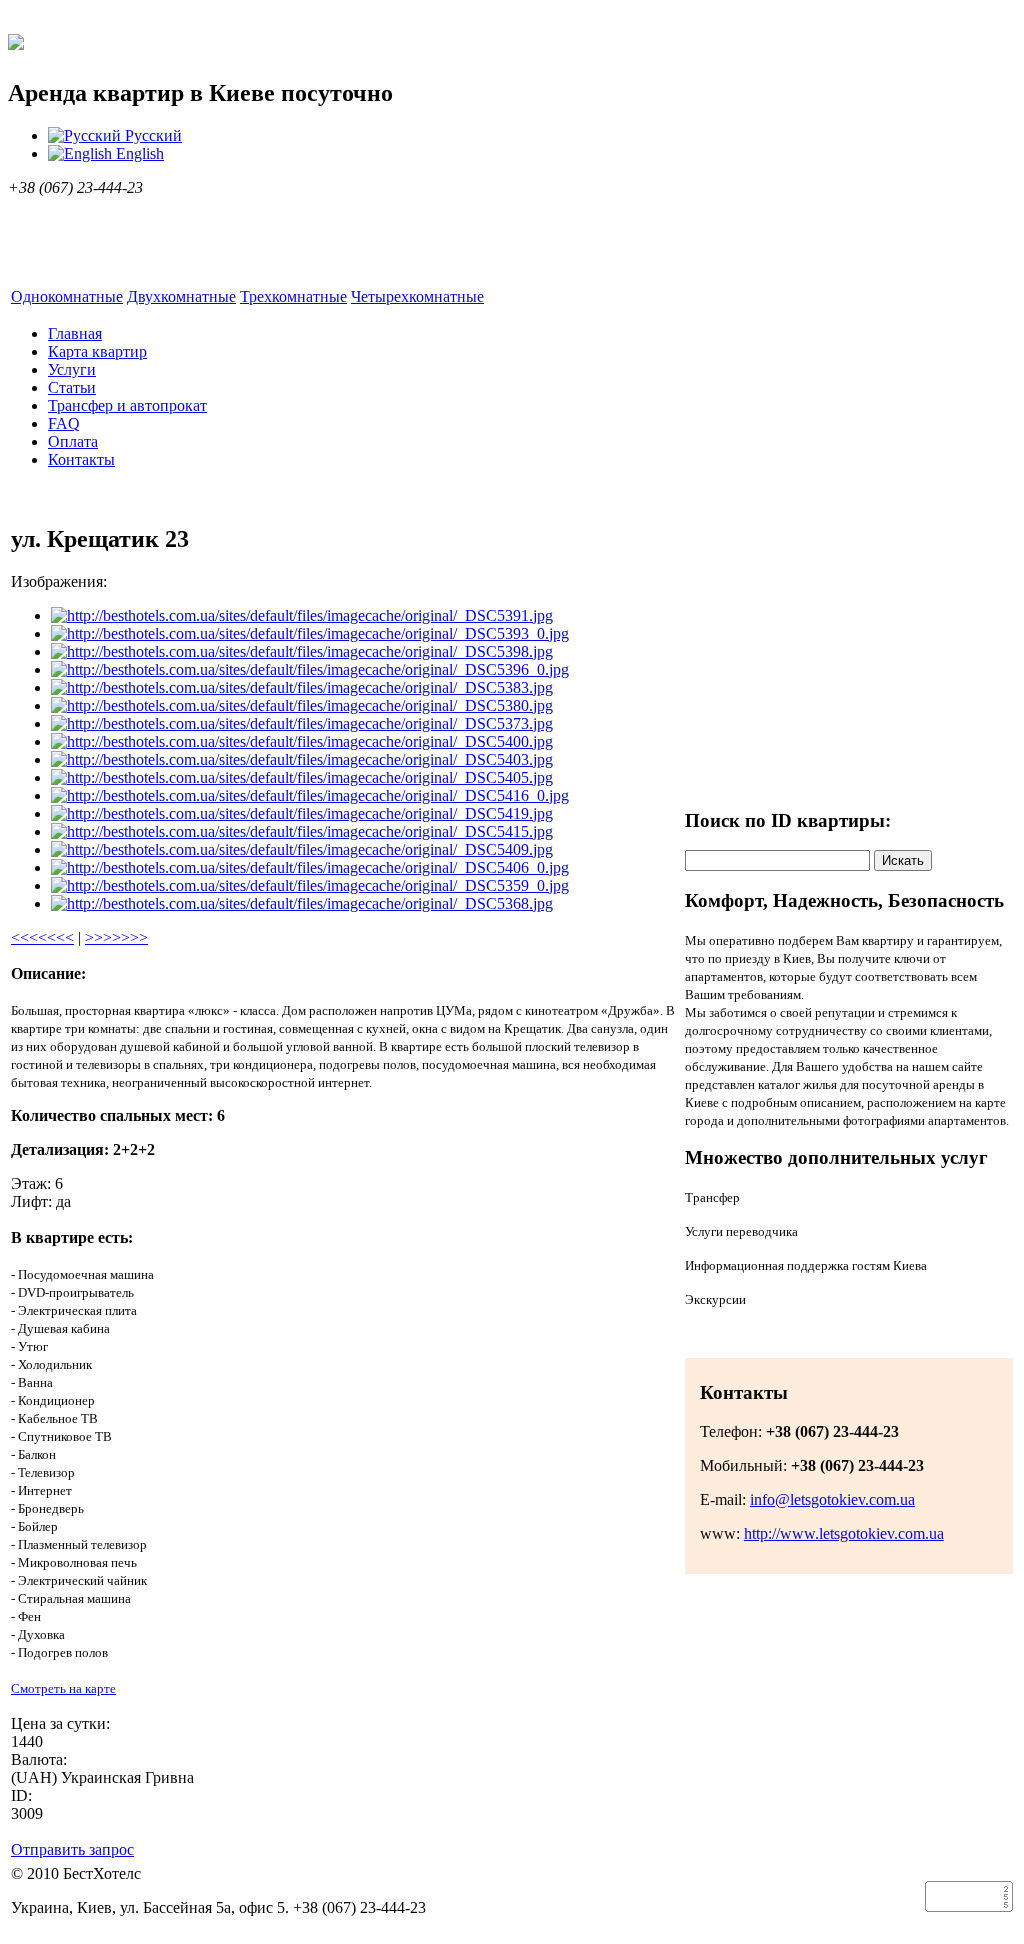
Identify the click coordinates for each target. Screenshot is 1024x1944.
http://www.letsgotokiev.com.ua (844, 1533)
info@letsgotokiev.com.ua (832, 1499)
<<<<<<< (42, 937)
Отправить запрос (72, 1849)
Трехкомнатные (293, 296)
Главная (75, 333)
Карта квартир (97, 351)
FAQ (64, 423)
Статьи (72, 387)
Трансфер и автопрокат (127, 405)
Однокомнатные (67, 296)
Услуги (72, 369)
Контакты (81, 459)
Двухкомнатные (181, 296)
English (138, 153)
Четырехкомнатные (417, 296)
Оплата (73, 441)
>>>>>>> (116, 937)
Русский (151, 135)
